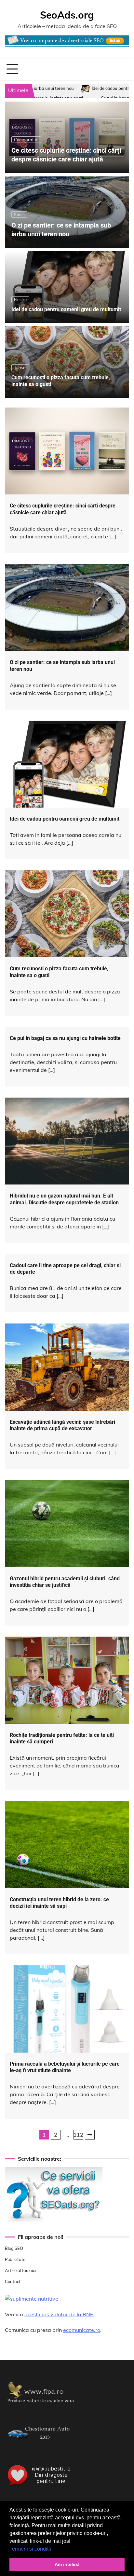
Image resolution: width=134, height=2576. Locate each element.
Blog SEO (14, 2248)
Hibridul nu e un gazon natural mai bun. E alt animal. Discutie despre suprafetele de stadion (64, 1199)
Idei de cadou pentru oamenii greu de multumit (62, 88)
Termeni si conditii (30, 2549)
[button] (53, 2549)
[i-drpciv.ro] (41, 2443)
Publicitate (15, 2259)
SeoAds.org (67, 15)
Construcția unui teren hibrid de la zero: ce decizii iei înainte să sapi (59, 1903)
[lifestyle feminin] (41, 2405)
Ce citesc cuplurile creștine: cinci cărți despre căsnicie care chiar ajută (63, 509)
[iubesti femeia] (41, 2486)
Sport (19, 215)
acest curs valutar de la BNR (59, 2314)
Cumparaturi (26, 140)
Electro (20, 299)
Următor (90, 2135)
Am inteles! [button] (67, 2564)
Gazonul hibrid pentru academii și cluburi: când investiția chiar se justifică (65, 1582)
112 (78, 2135)
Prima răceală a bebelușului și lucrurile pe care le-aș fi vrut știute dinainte (65, 2067)
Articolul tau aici (20, 2270)
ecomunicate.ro (82, 2330)
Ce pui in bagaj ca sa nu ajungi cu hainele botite (63, 98)
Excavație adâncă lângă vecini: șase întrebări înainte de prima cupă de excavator (62, 1425)
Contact (13, 2281)
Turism (20, 367)
